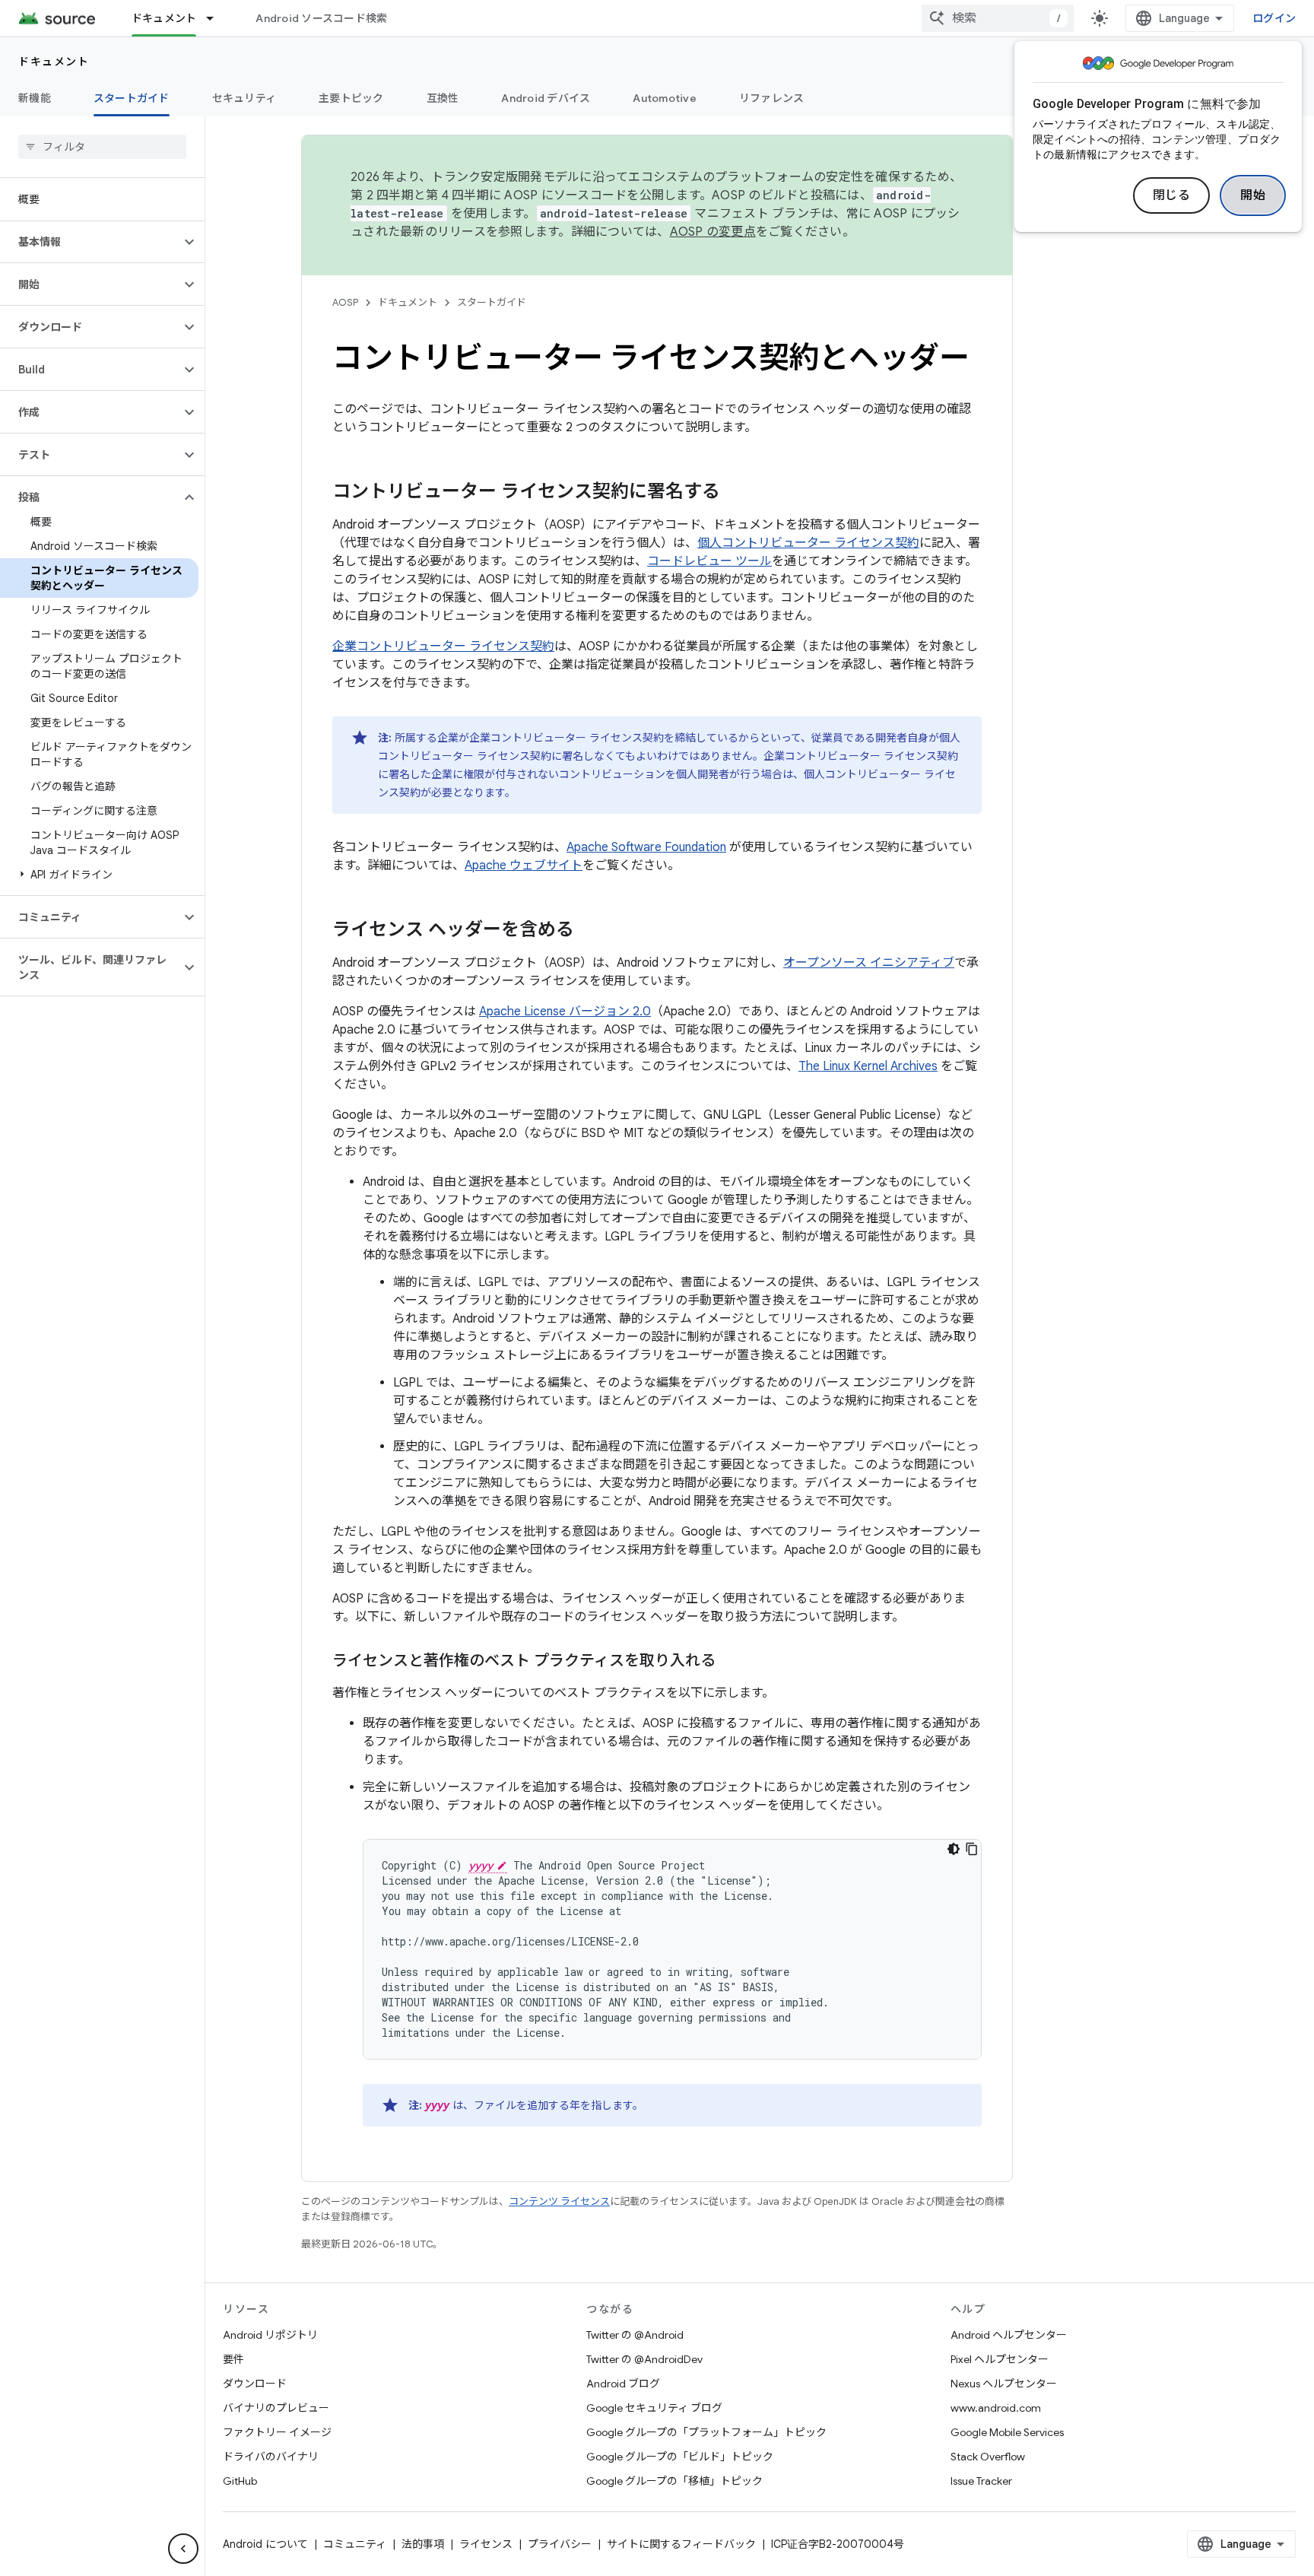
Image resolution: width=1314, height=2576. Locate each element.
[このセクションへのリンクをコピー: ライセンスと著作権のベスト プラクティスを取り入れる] (731, 1662)
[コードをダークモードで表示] (954, 1849)
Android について (265, 2544)
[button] (90, 242)
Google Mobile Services (1007, 2432)
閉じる (1172, 195)
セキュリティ (244, 98)
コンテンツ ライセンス (559, 2201)
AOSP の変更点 (713, 232)
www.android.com (996, 2408)
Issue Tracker (981, 2481)
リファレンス (772, 98)
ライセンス (486, 2544)
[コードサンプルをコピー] (972, 1849)
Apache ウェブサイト (524, 866)
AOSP (345, 302)
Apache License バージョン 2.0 (565, 1012)
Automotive (665, 98)
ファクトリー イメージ (277, 2432)
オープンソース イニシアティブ (869, 963)
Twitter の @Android (635, 2335)
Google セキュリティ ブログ (654, 2408)
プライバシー (560, 2544)
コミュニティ (355, 2544)
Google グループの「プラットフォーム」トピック (706, 2432)
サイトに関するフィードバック (681, 2544)
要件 (233, 2359)
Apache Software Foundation (646, 847)
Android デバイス (546, 98)
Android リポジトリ (270, 2335)
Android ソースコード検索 (321, 18)
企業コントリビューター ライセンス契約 (443, 646)
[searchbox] (102, 147)
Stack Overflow (988, 2457)
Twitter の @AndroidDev (644, 2359)
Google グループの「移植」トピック (674, 2481)
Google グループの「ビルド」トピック (680, 2457)
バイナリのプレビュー (276, 2408)
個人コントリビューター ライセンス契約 (808, 543)
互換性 (443, 98)
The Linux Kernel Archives (868, 1066)
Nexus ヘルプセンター (1004, 2384)
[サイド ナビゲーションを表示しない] (183, 2549)
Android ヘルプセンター (1009, 2335)
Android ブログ (623, 2384)
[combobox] (998, 18)
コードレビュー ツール (709, 561)
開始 (1253, 195)
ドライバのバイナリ (271, 2457)
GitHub (240, 2481)
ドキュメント (164, 18)
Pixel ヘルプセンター (1000, 2359)
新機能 (35, 98)
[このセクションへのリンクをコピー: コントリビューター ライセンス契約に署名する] (735, 493)
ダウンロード (255, 2384)
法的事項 (423, 2544)
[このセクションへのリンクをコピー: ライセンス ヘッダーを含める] (589, 931)
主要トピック (351, 98)
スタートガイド (132, 98)
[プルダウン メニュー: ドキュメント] (217, 18)
